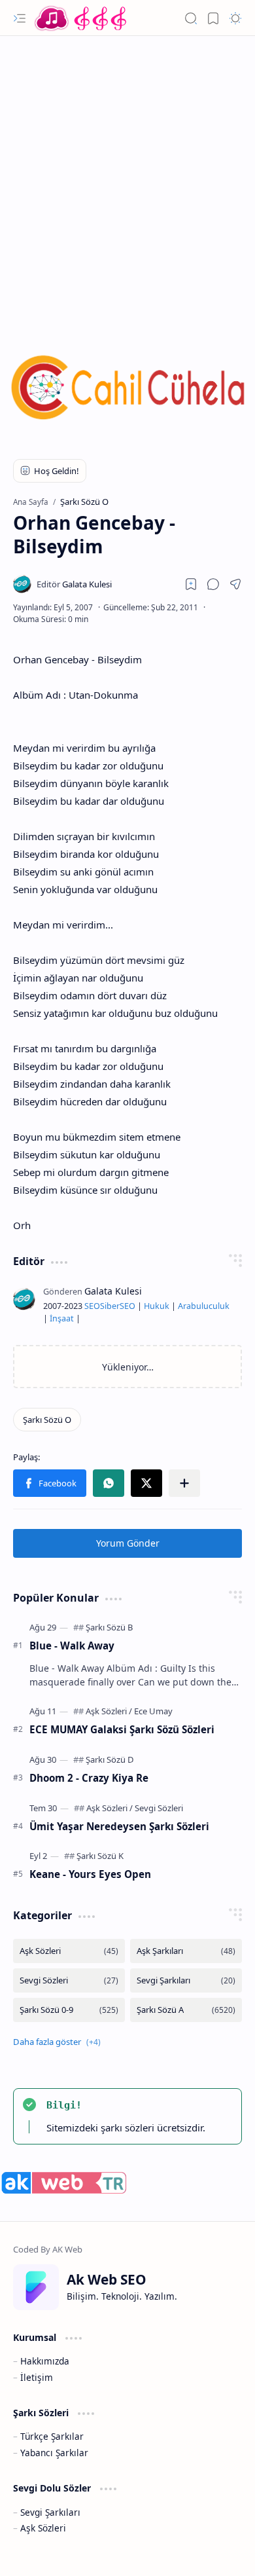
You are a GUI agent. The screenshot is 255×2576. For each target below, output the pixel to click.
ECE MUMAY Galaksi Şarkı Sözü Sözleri (122, 1729)
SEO (92, 1306)
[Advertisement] (127, 177)
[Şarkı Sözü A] (186, 2010)
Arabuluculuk (204, 1306)
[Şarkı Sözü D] (110, 1759)
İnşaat (62, 1318)
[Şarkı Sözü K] (100, 1856)
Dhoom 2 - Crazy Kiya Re (89, 1778)
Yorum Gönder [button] (128, 1543)
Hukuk (157, 1306)
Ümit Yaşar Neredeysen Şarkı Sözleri (119, 1826)
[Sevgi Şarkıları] (186, 1980)
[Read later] (191, 584)
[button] (20, 18)
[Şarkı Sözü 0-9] (69, 2010)
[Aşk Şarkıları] (186, 1951)
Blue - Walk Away (72, 1646)
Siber (110, 1306)
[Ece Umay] (153, 1711)
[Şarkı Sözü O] (47, 1420)
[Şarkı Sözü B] (109, 1627)
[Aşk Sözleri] (109, 1711)
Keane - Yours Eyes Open (90, 1874)
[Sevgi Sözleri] (159, 1808)
